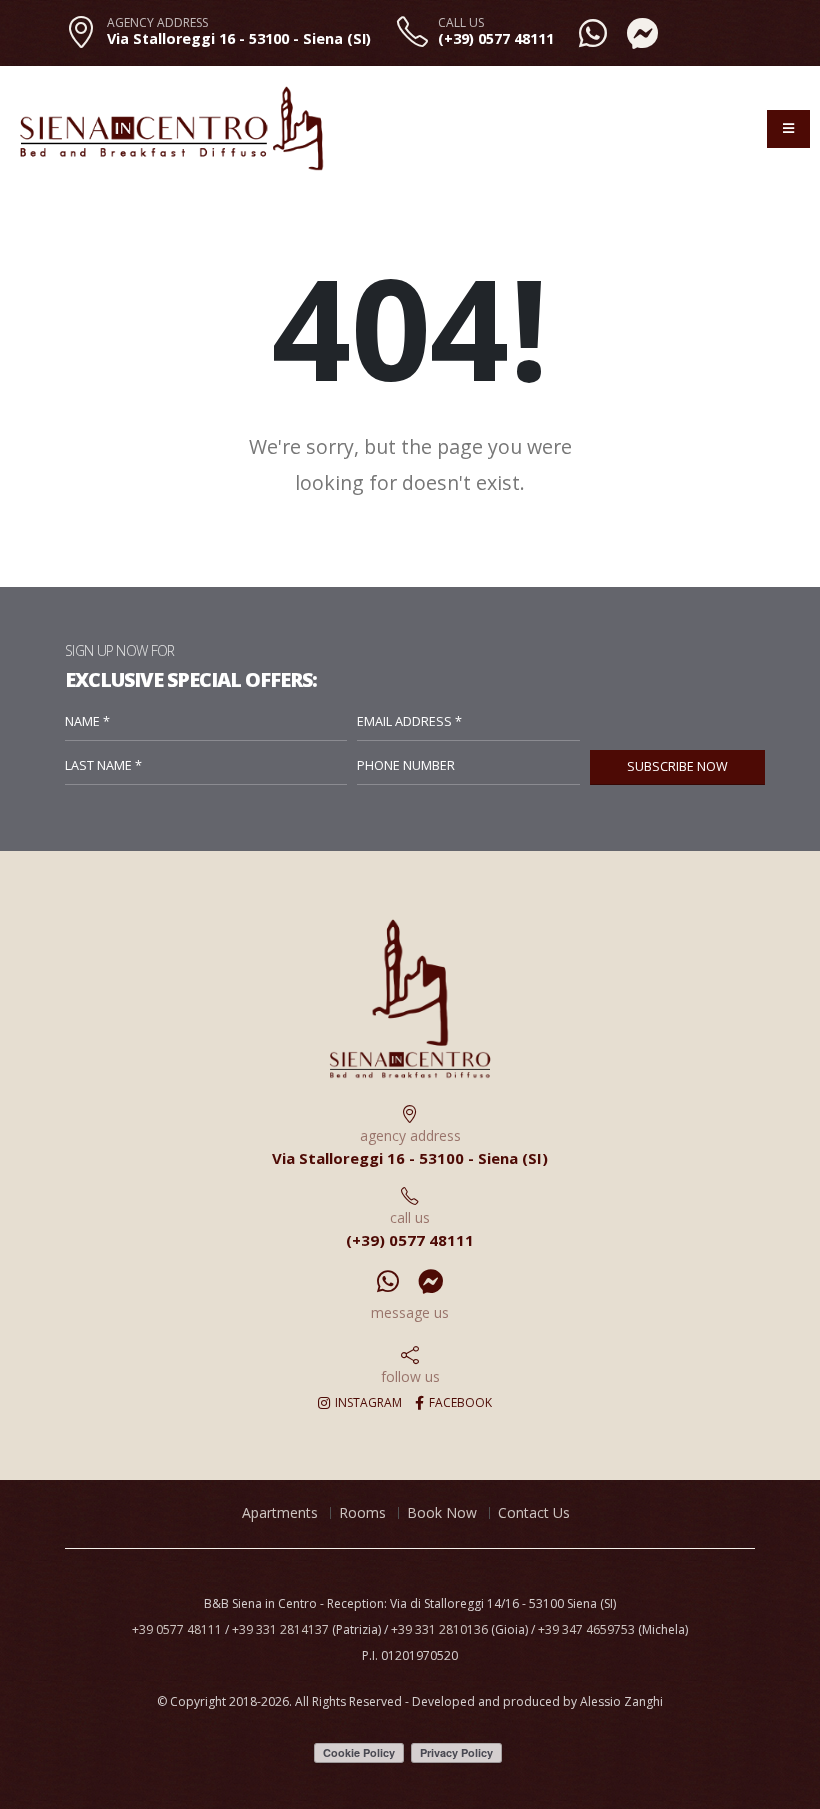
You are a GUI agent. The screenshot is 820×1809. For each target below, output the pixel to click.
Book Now (442, 1512)
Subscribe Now (677, 766)
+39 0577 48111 (177, 1629)
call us (410, 1217)
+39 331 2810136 (439, 1629)
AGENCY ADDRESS (157, 23)
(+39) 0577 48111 (496, 38)
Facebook (459, 1402)
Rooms (362, 1512)
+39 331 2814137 (280, 1629)
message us (410, 1312)
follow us (410, 1376)
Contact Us (534, 1512)
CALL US (461, 23)
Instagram (367, 1402)
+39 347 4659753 (586, 1629)
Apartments (280, 1512)
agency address (410, 1135)
